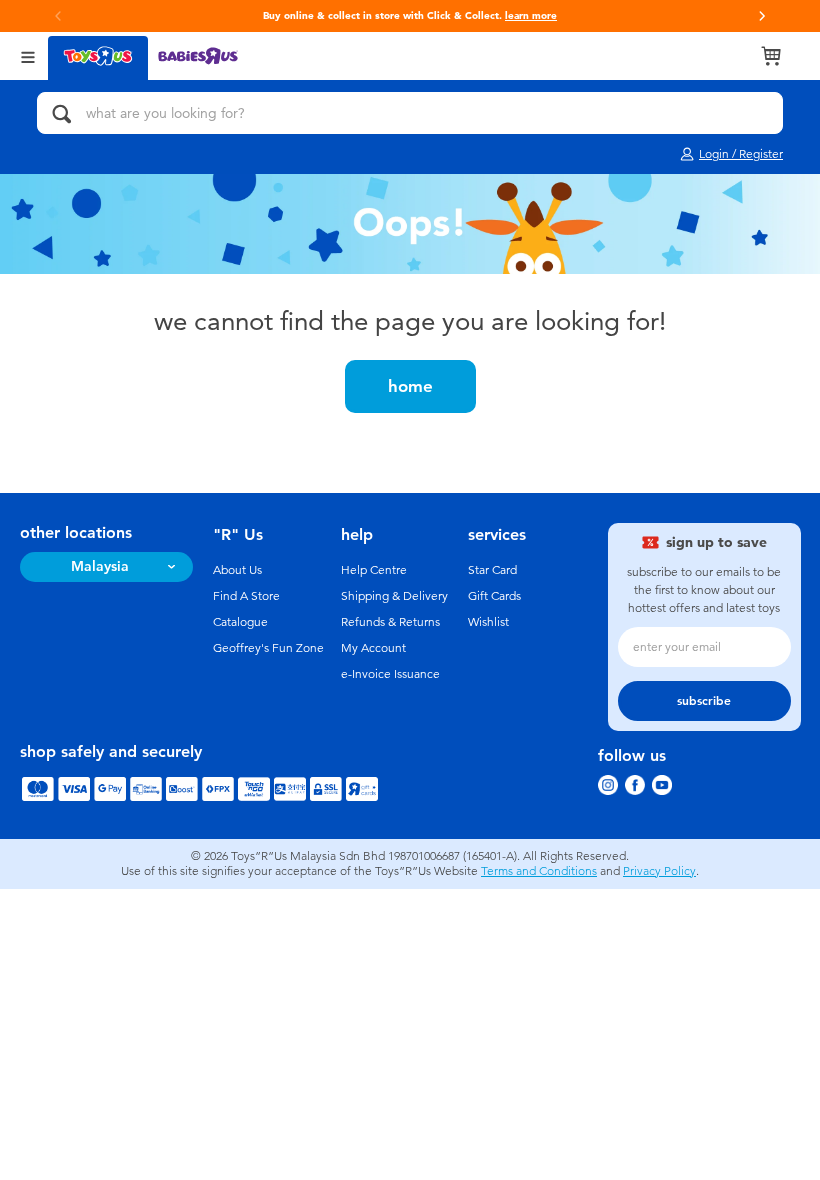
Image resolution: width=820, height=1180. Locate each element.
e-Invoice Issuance (390, 674)
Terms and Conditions (539, 871)
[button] (762, 16)
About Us (237, 570)
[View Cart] (771, 56)
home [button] (410, 386)
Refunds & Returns (390, 622)
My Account (373, 648)
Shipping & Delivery (394, 596)
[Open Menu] (28, 55)
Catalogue (240, 622)
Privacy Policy (659, 871)
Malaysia (100, 566)
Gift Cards (494, 596)
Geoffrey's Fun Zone (268, 648)
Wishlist (488, 622)
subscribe (704, 701)
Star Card (492, 570)
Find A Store (246, 596)
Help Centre (374, 570)
